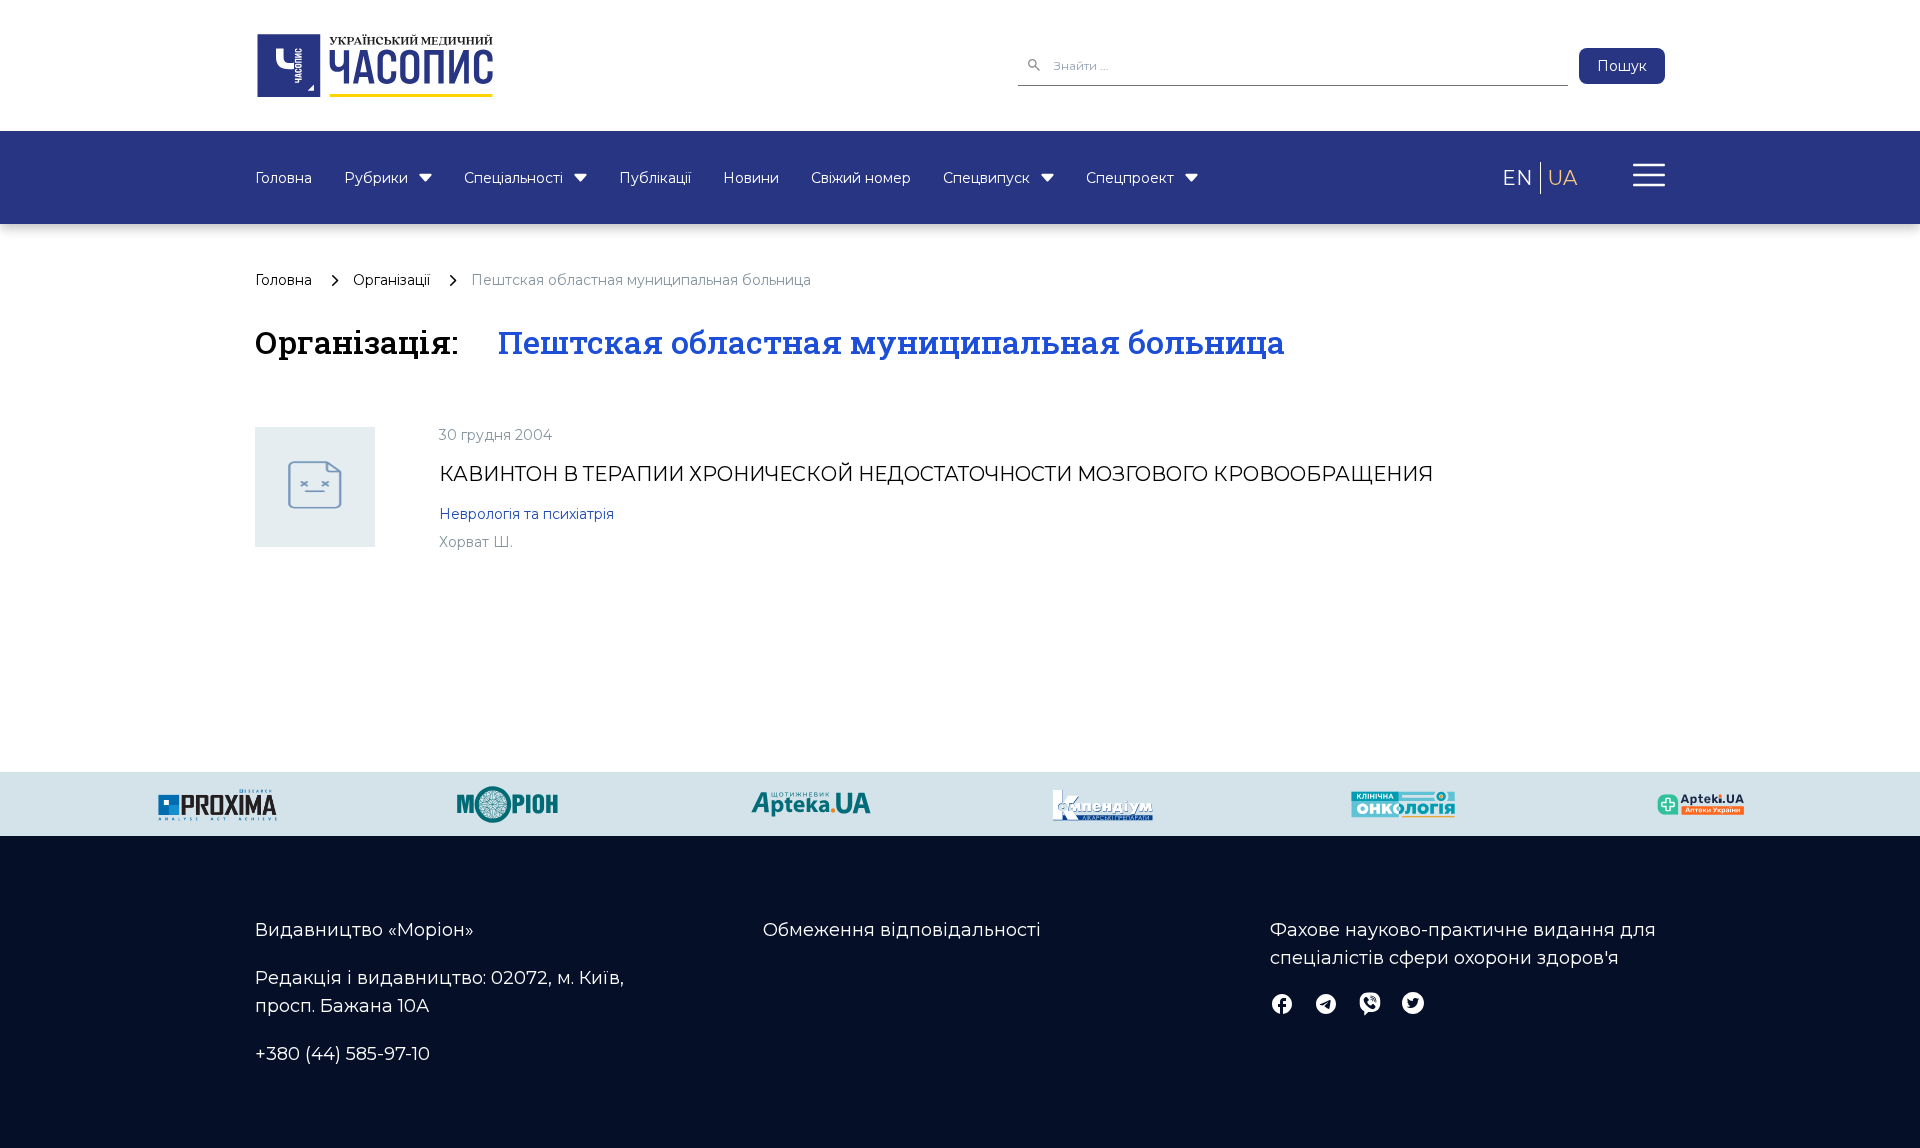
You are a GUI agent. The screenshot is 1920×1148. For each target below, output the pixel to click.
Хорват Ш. (476, 542)
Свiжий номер (861, 178)
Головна (283, 178)
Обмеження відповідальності (902, 930)
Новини (751, 178)
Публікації (655, 178)
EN (1517, 178)
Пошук (1622, 66)
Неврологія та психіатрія (526, 514)
